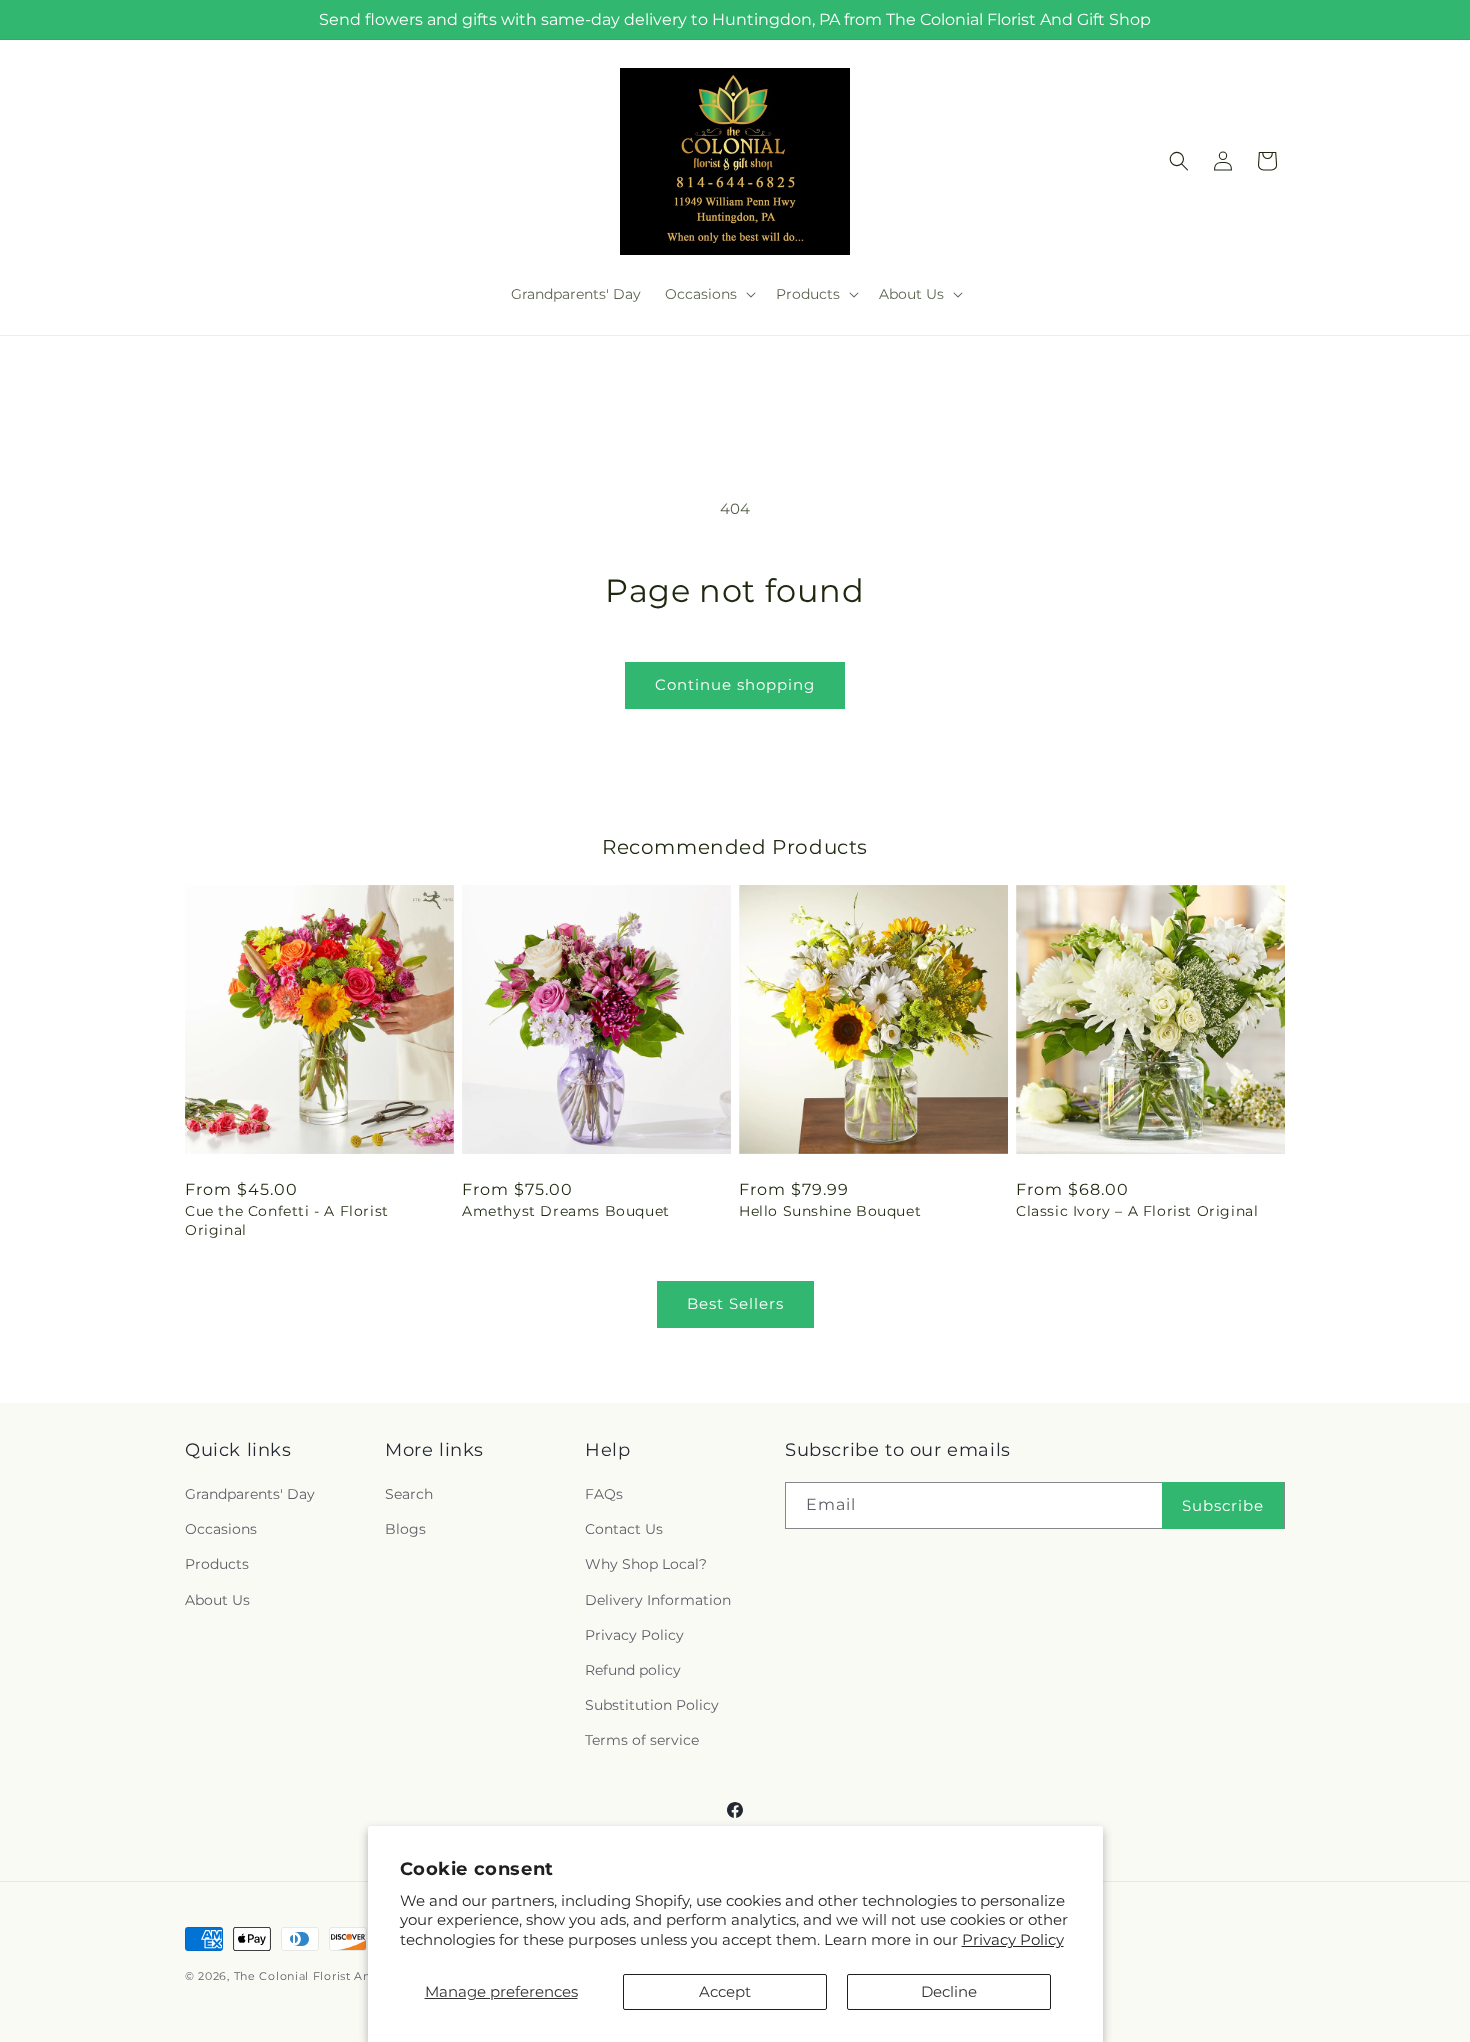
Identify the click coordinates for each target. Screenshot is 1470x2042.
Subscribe (1223, 1505)
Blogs (405, 1529)
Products (217, 1564)
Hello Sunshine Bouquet (830, 1211)
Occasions (221, 1529)
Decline (949, 1991)
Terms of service (642, 1740)
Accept (725, 1991)
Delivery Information (658, 1600)
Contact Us (624, 1529)
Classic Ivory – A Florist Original (1137, 1211)
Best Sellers (735, 1303)
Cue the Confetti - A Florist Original (287, 1220)
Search (409, 1494)
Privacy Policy (1013, 1939)
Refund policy (633, 1670)
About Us (217, 1600)
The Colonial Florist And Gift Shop (337, 1976)
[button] (708, 294)
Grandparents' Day (250, 1494)
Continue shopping (735, 684)
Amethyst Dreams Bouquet (566, 1211)
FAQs (604, 1494)
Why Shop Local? (646, 1564)
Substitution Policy (652, 1705)
